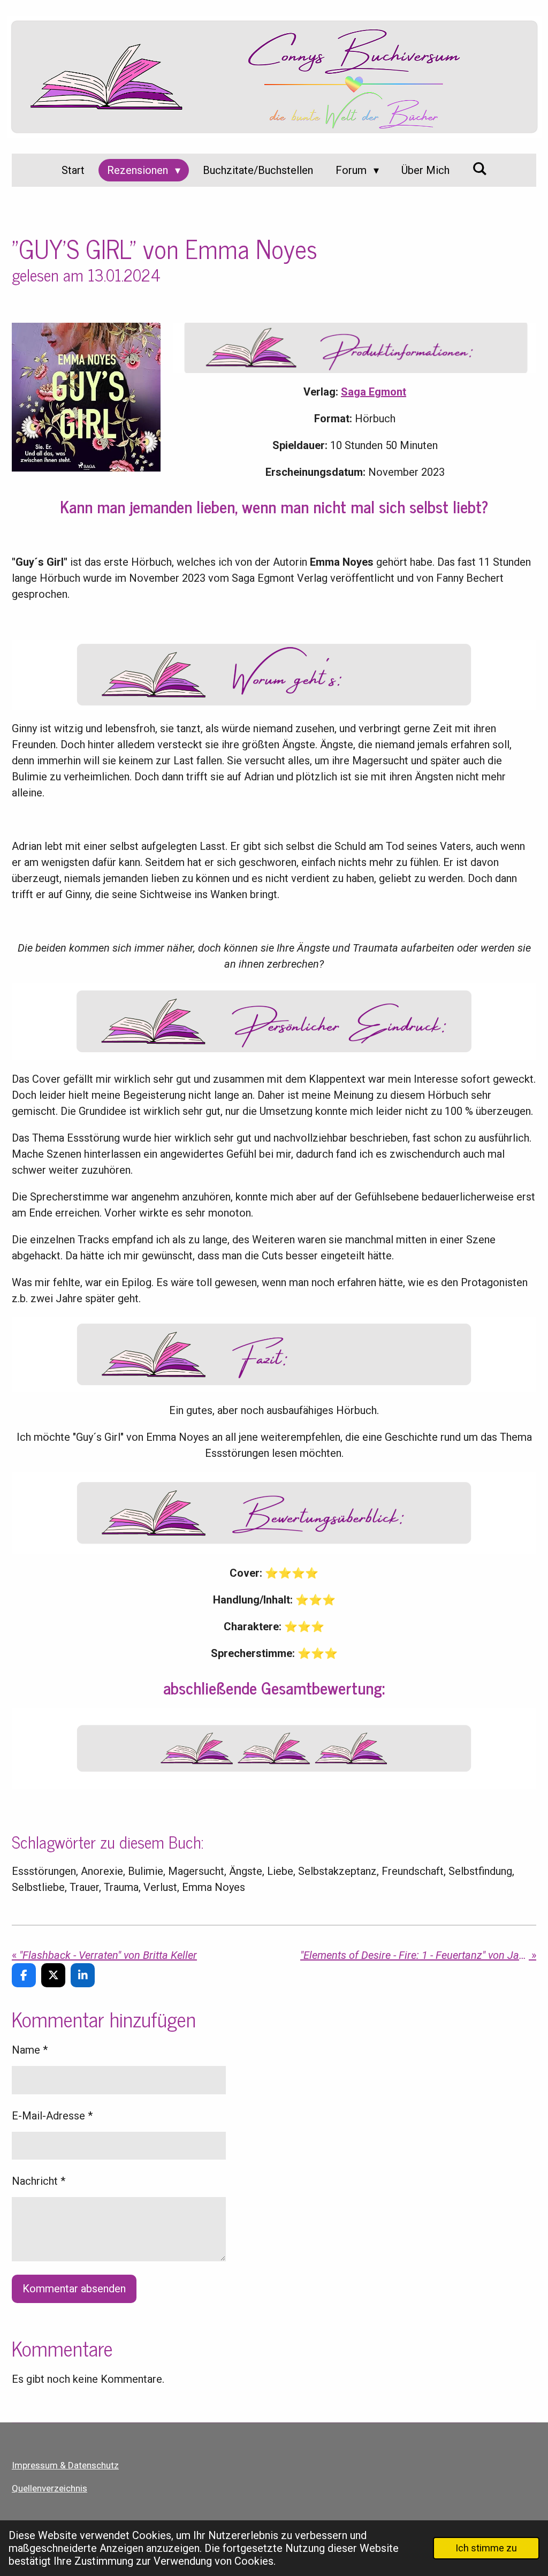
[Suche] (479, 169)
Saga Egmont (374, 392)
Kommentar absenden (74, 2289)
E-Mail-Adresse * (52, 2116)
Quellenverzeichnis (50, 2488)
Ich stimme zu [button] (486, 2548)
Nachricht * (39, 2181)
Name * (30, 2050)
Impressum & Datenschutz (65, 2465)
